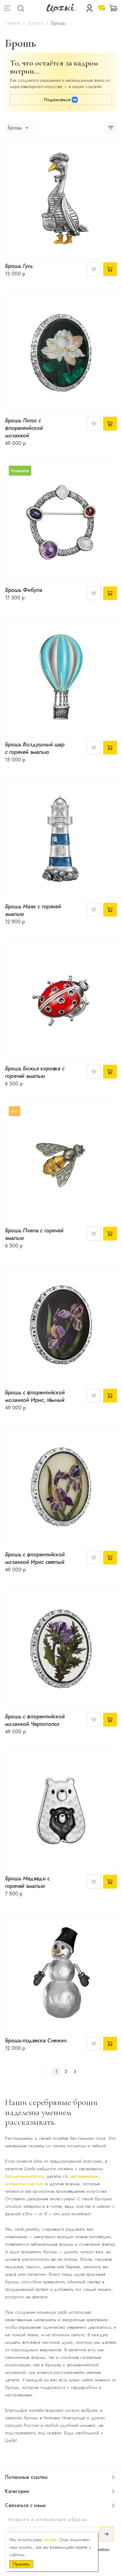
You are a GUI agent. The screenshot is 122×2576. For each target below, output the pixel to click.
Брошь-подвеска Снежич (36, 2040)
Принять (21, 2564)
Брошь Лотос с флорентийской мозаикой (24, 428)
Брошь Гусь (19, 266)
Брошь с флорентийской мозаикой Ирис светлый (35, 1558)
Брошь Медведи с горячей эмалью (27, 1882)
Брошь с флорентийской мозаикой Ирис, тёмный (35, 1396)
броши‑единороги (24, 2176)
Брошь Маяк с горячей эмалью (33, 910)
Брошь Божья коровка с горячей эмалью (35, 1072)
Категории (17, 2491)
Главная (13, 23)
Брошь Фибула (24, 590)
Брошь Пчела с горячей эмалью (34, 1234)
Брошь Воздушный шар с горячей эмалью (35, 748)
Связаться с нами (25, 2505)
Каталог (36, 23)
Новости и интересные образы (48, 2519)
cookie (50, 2540)
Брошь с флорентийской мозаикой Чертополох (35, 1720)
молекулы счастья (24, 2184)
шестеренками (84, 2176)
